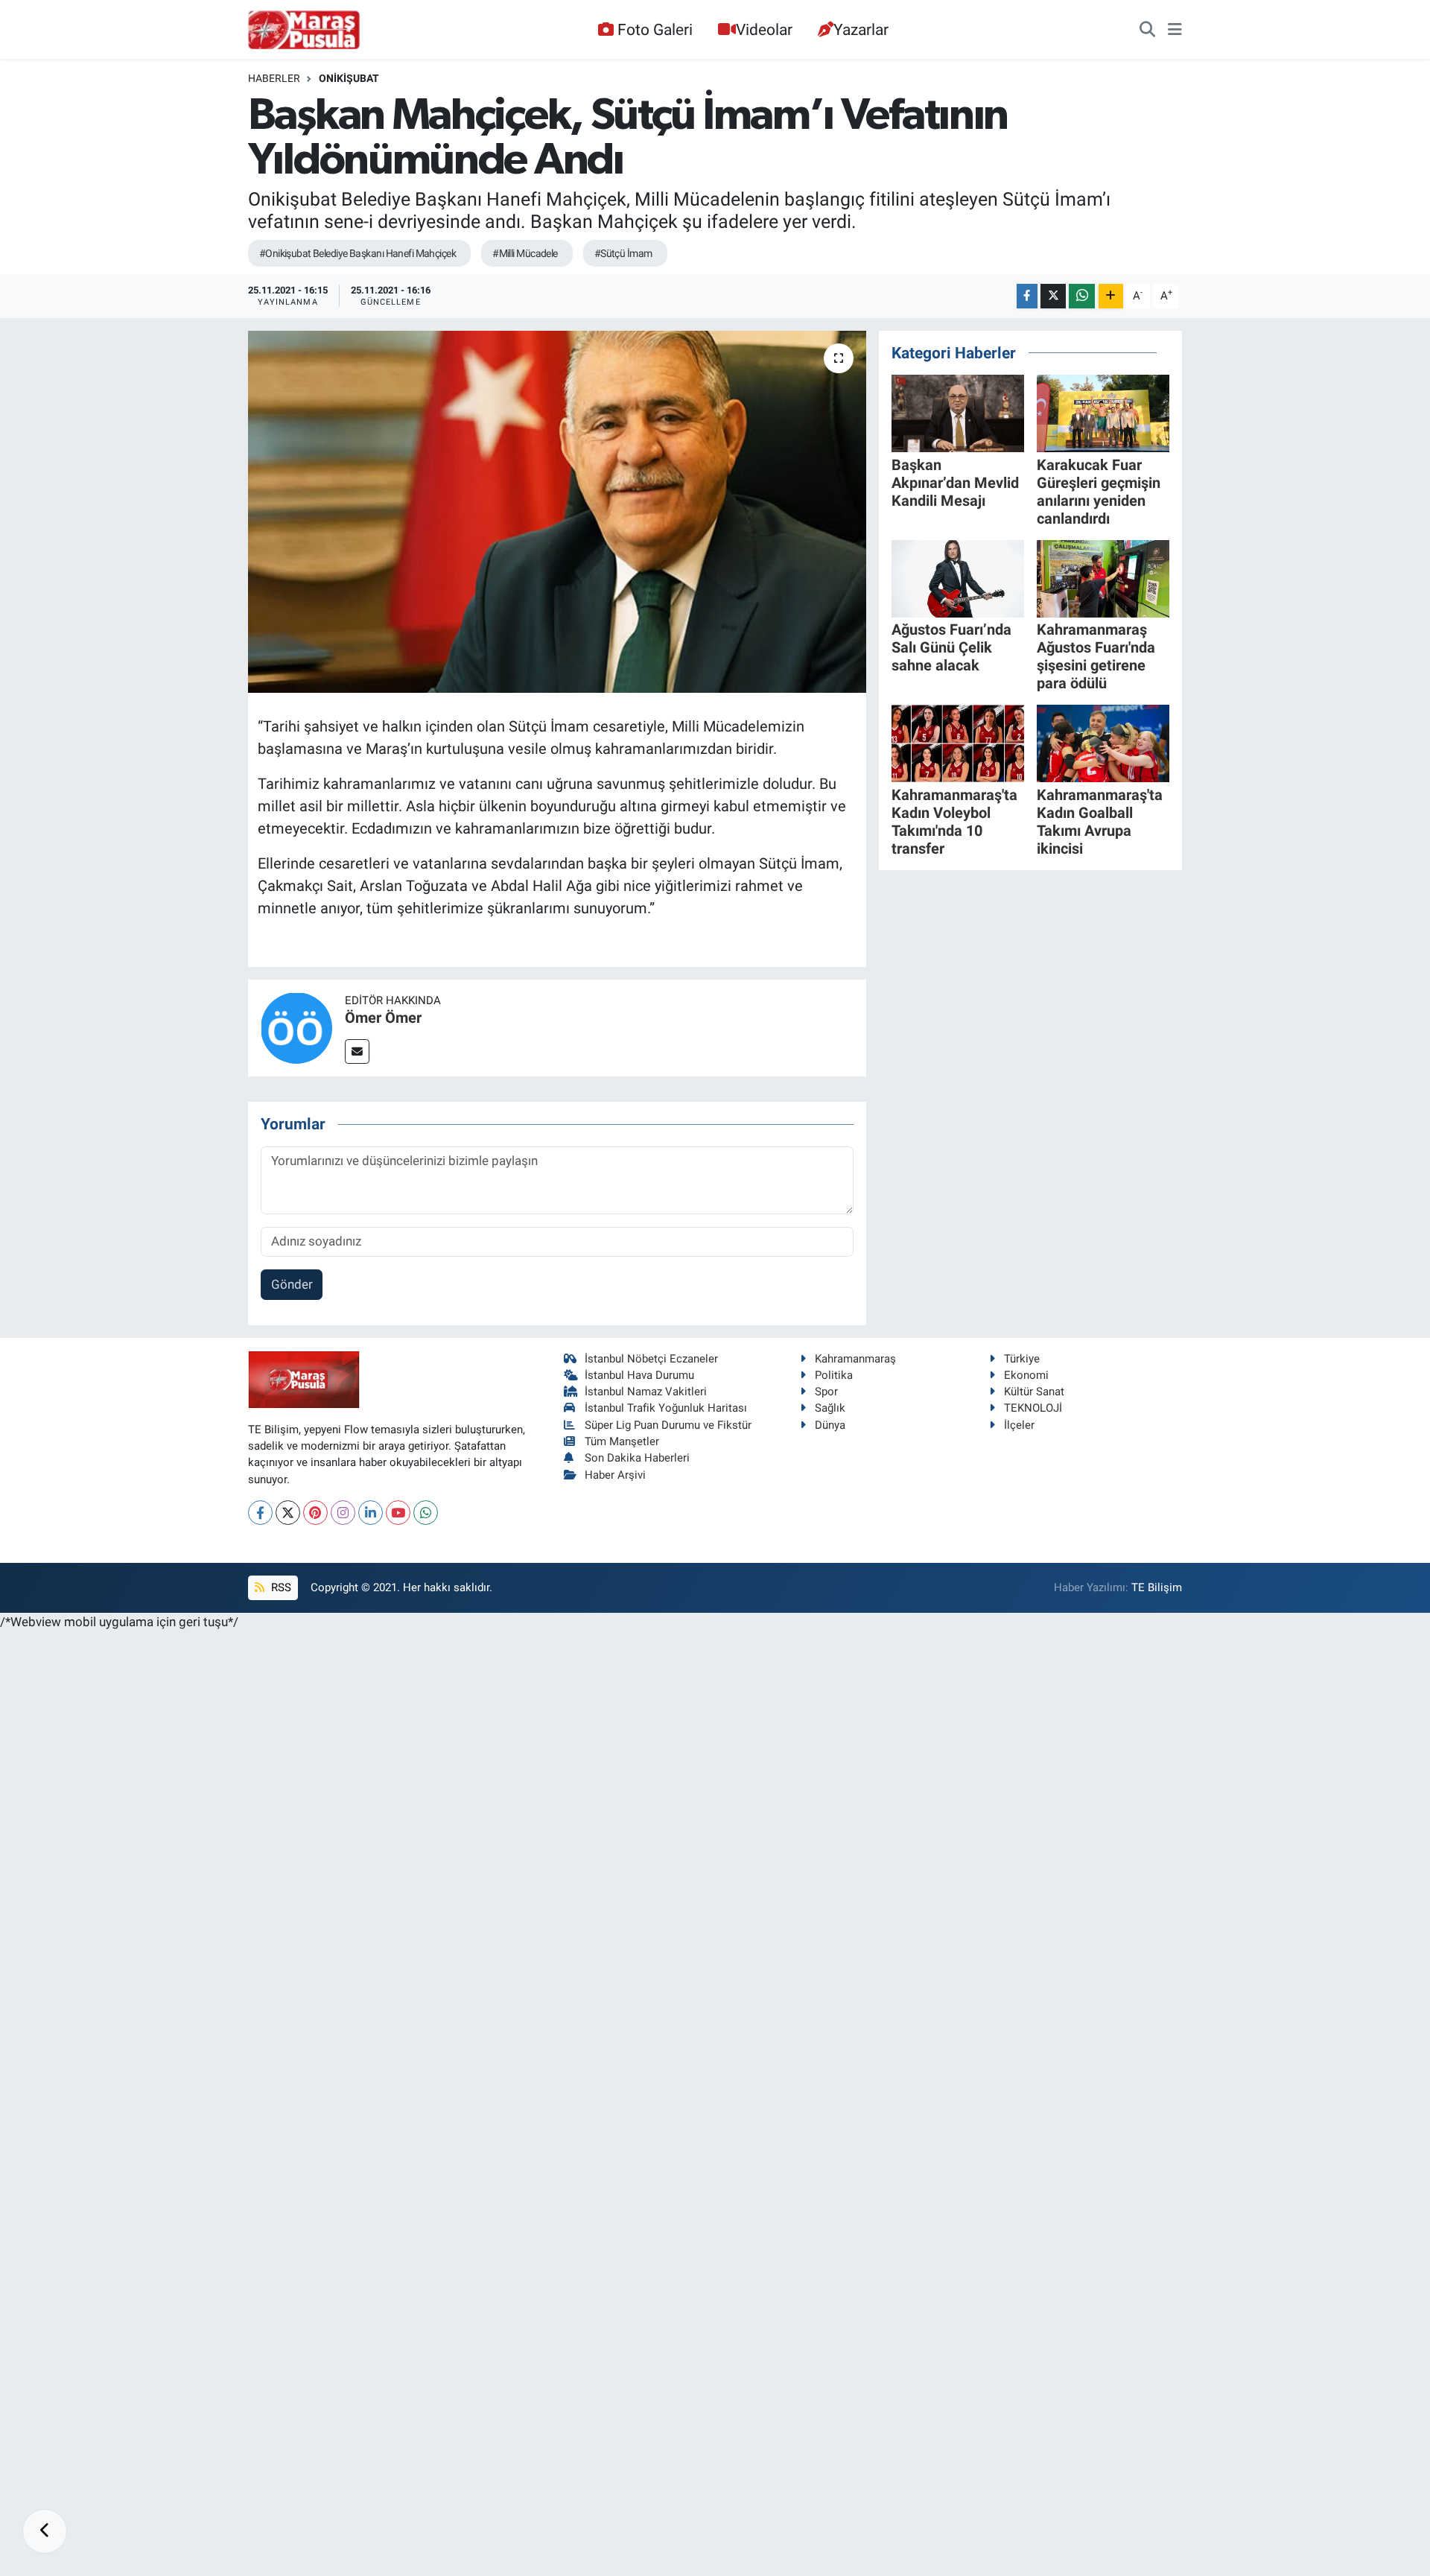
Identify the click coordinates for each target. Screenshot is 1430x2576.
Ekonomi (1026, 1375)
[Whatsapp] (426, 1513)
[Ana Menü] (1175, 30)
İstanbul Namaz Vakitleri (646, 1392)
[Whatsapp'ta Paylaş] (1082, 296)
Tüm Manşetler (622, 1441)
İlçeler (1019, 1425)
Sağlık (830, 1408)
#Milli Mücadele (525, 253)
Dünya (830, 1425)
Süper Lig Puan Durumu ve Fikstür (668, 1425)
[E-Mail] (357, 1051)
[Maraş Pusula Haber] (304, 30)
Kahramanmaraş (855, 1359)
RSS (280, 1587)
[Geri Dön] (45, 2531)
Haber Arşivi (615, 1475)
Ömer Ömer (383, 1018)
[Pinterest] (315, 1513)
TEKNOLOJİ (1033, 1408)
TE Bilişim (1157, 1587)
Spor (826, 1392)
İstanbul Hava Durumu (639, 1375)
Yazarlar (861, 29)
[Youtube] (398, 1513)
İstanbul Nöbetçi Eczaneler (651, 1359)
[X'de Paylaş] (1053, 296)
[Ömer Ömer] (296, 1027)
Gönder (292, 1284)
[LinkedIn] (371, 1513)
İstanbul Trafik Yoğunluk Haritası (666, 1408)
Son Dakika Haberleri (637, 1458)
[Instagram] (343, 1513)
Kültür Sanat (1034, 1392)
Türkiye (1022, 1359)
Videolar (764, 29)
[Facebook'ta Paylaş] (1027, 296)
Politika (834, 1375)
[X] (288, 1513)
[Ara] (1147, 30)
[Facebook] (260, 1513)
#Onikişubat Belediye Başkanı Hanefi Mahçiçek (357, 253)
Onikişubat (349, 78)
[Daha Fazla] (1111, 296)
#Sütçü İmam (623, 253)
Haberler (274, 78)
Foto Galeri (655, 29)
